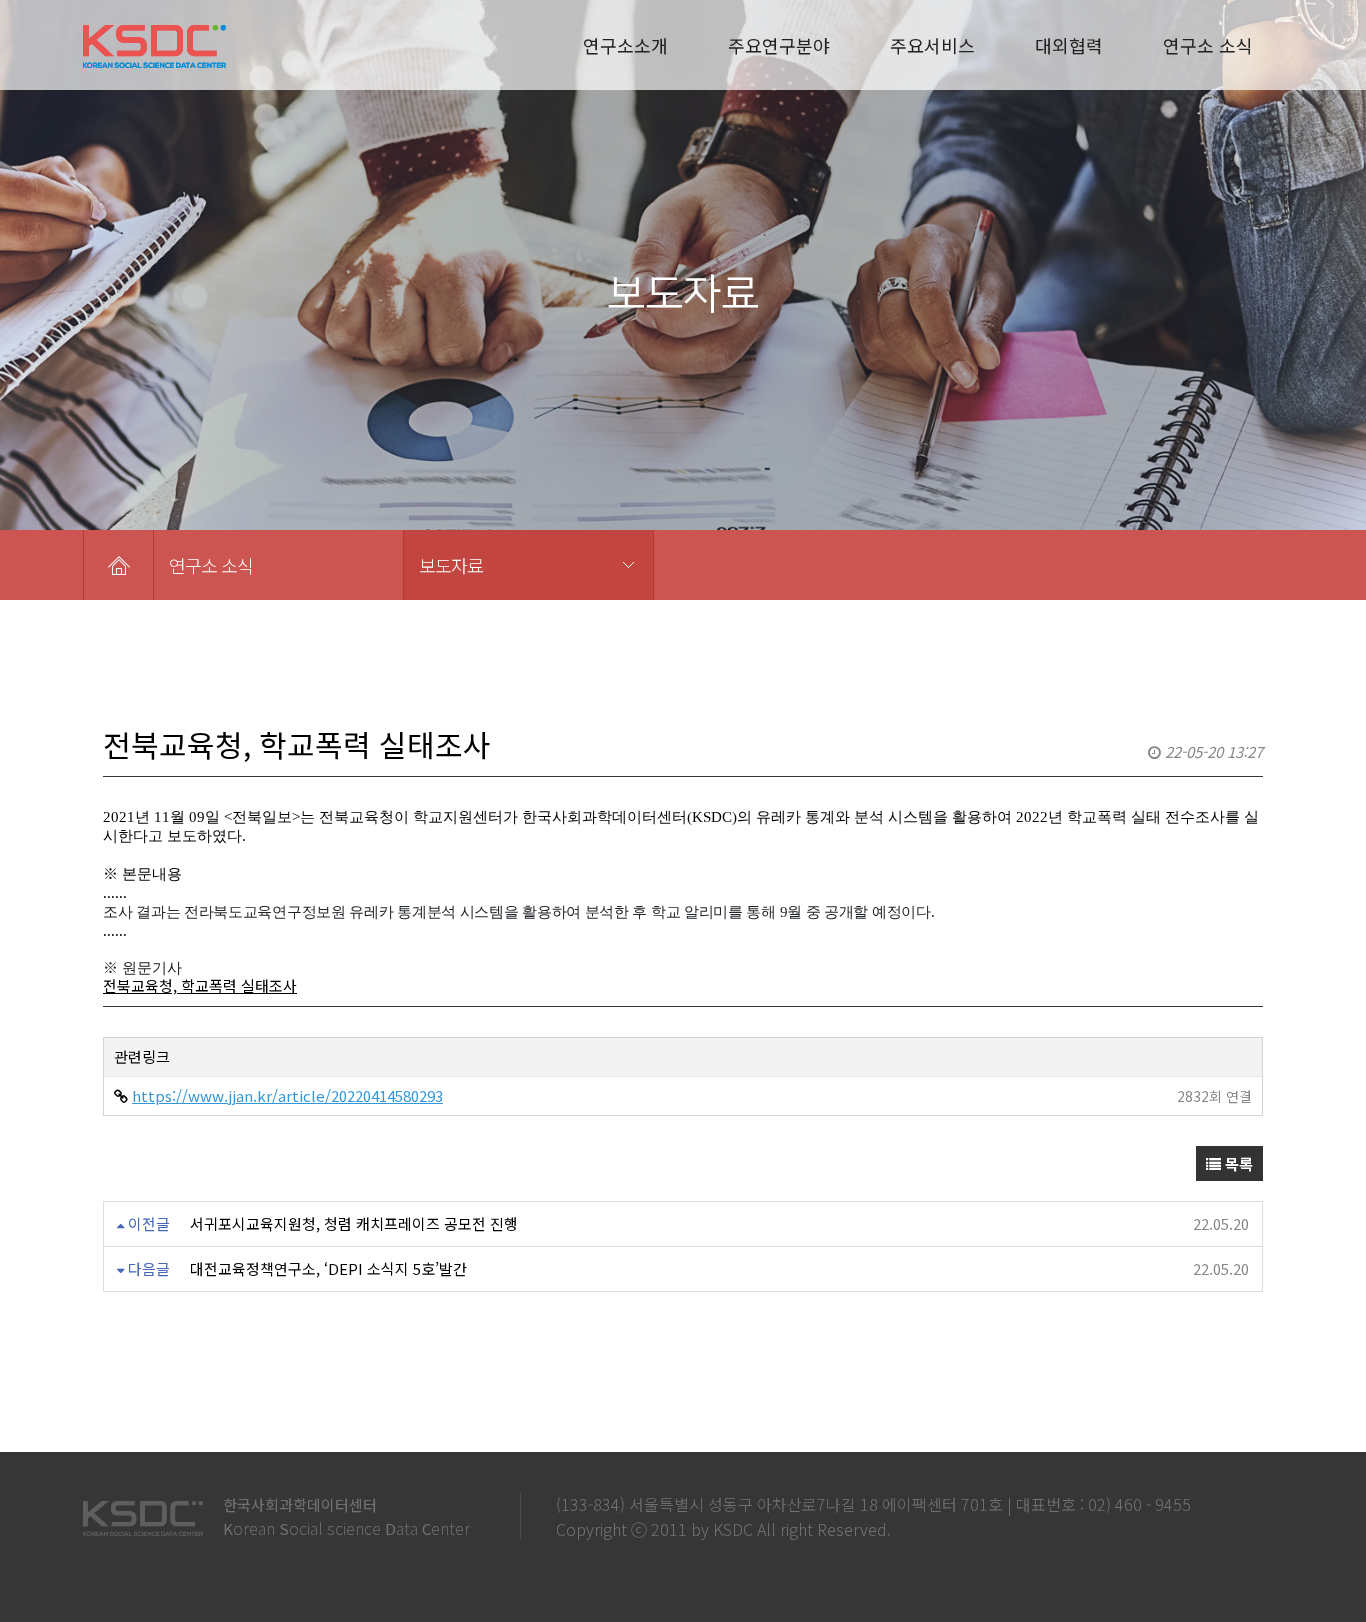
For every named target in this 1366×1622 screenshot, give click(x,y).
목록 (1237, 1163)
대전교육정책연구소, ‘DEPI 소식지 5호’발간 (328, 1268)
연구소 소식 (1208, 45)
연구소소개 (625, 45)
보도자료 (451, 565)
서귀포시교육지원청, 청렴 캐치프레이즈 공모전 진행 (354, 1223)
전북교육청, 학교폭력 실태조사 (200, 985)
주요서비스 (932, 45)
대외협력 (1069, 45)
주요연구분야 (779, 45)
